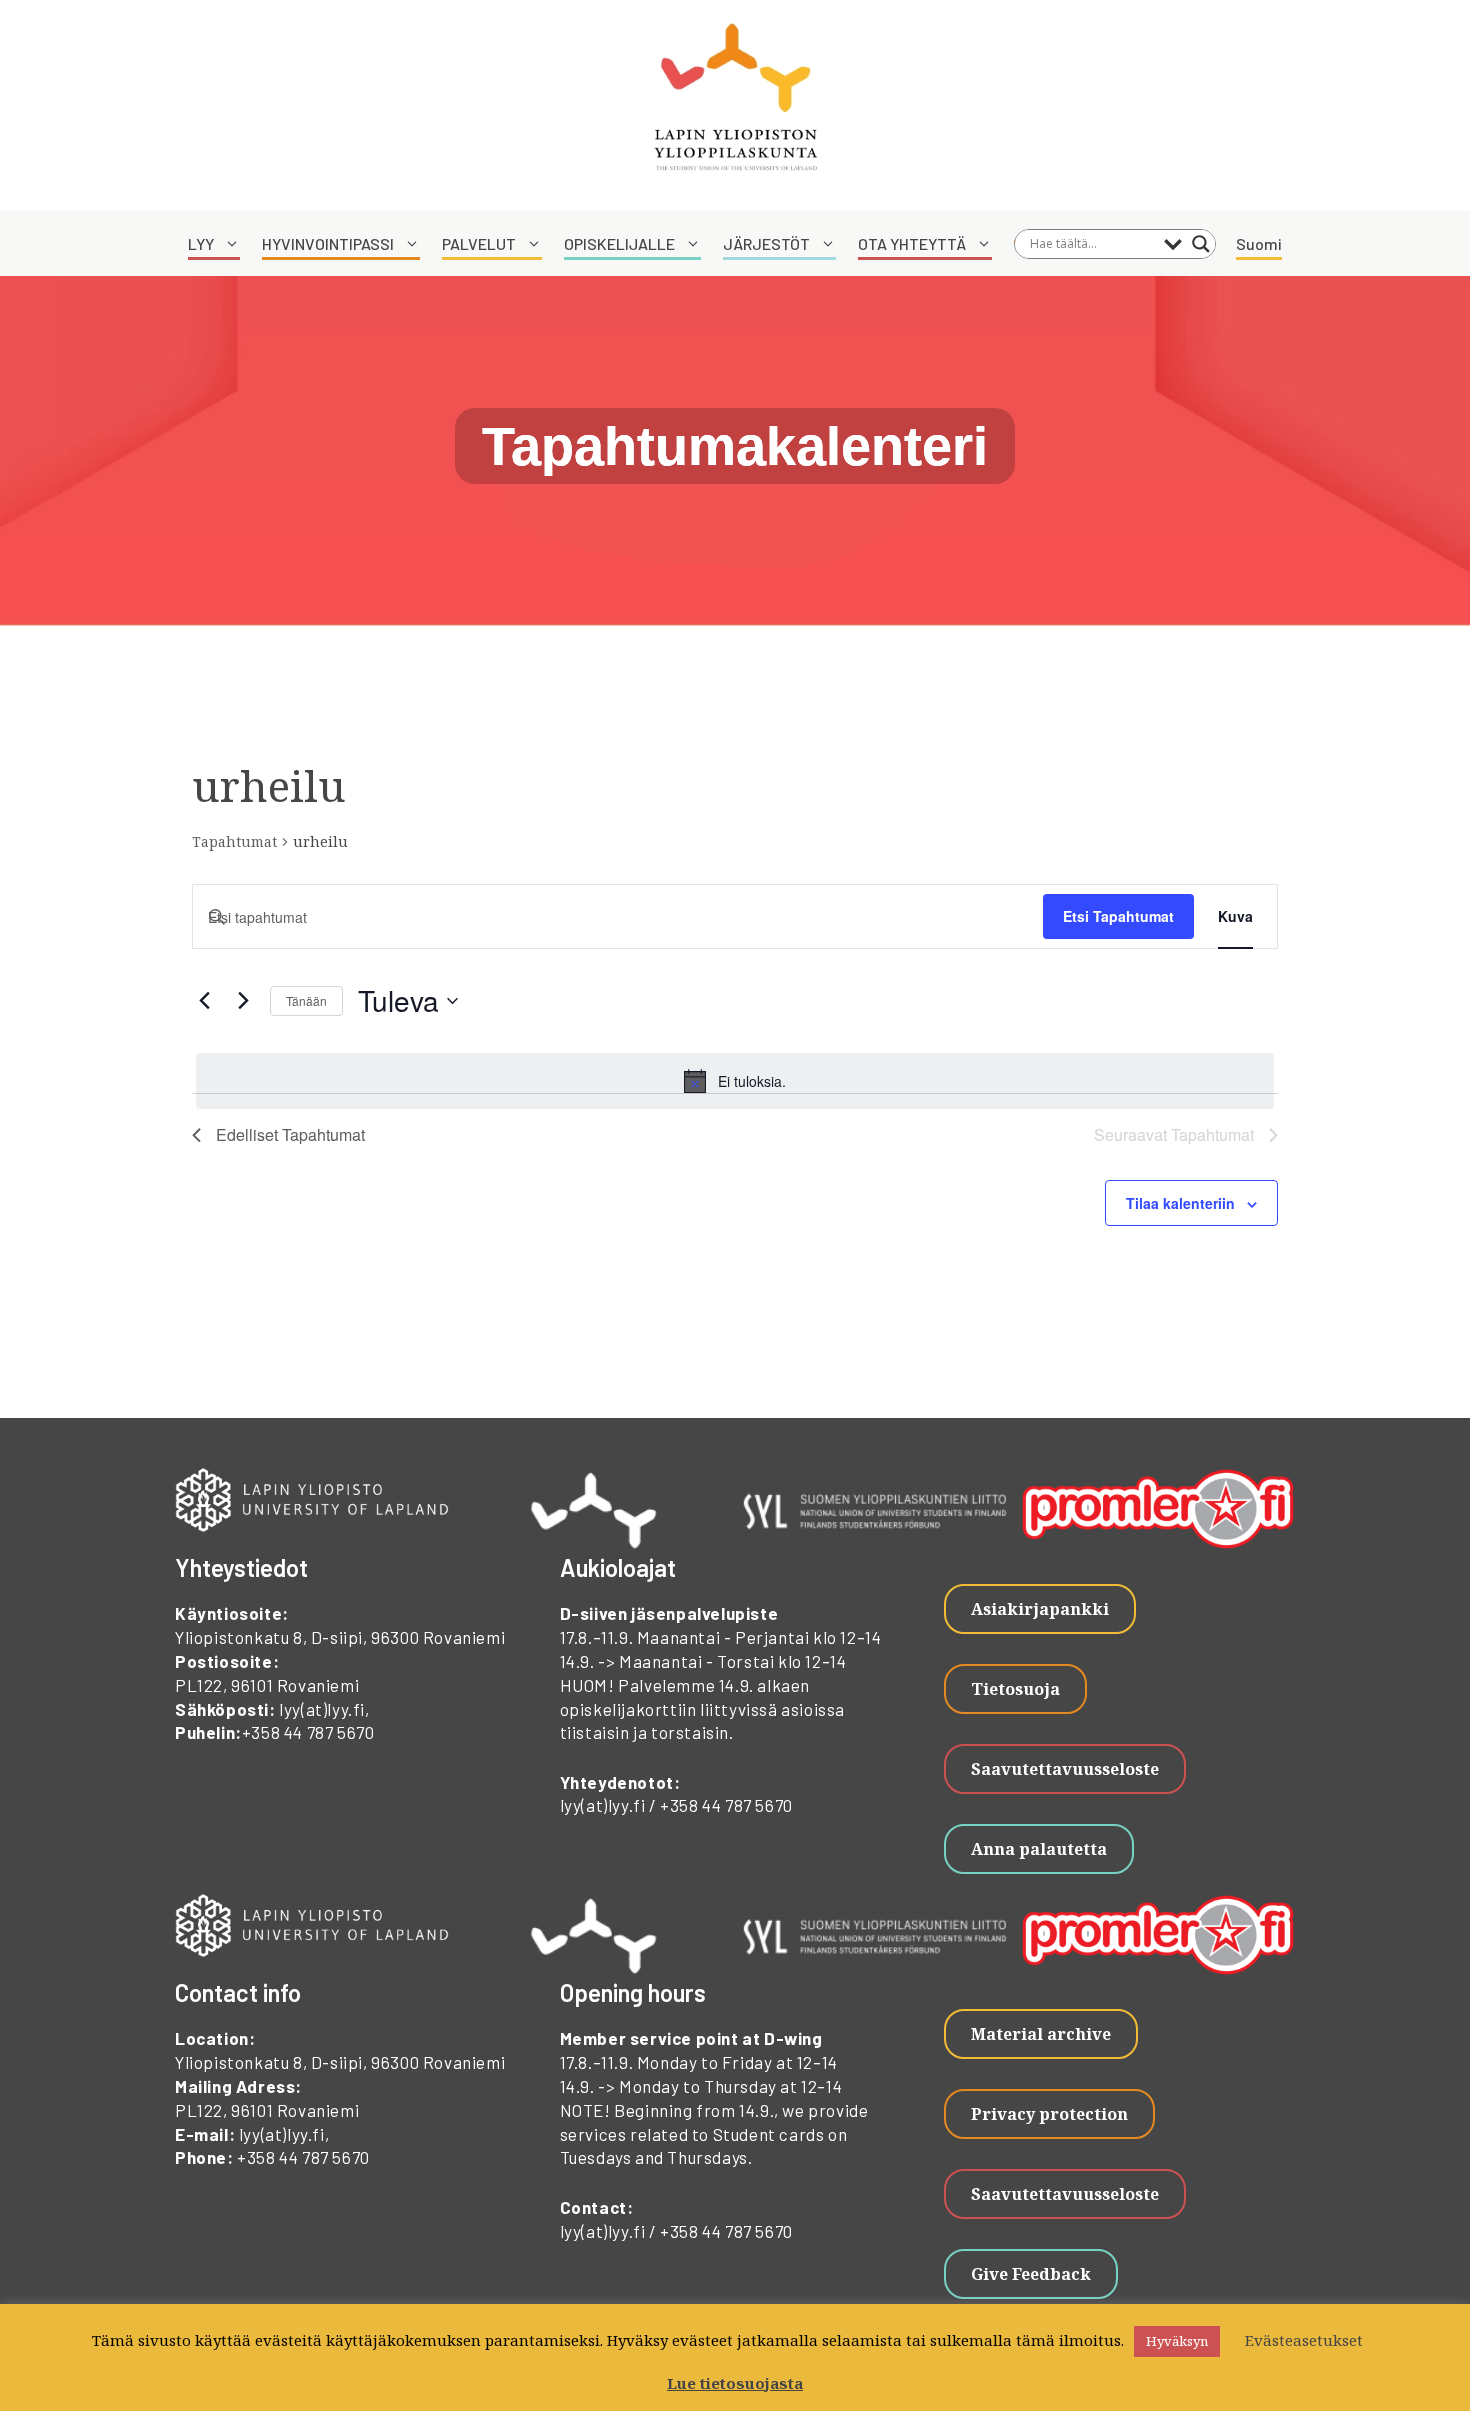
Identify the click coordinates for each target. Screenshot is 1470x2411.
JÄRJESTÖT (766, 243)
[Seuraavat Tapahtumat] (243, 1001)
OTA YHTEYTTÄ (912, 243)
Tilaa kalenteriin (1180, 1203)
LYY (201, 243)
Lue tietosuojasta (735, 2383)
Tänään (306, 1000)
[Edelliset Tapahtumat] (204, 1001)
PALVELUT (479, 243)
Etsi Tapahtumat (1118, 916)
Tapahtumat (234, 841)
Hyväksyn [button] (1177, 2341)
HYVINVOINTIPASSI (328, 243)
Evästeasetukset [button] (1304, 2340)
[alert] (735, 1081)
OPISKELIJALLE (619, 243)
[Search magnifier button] (1201, 244)
